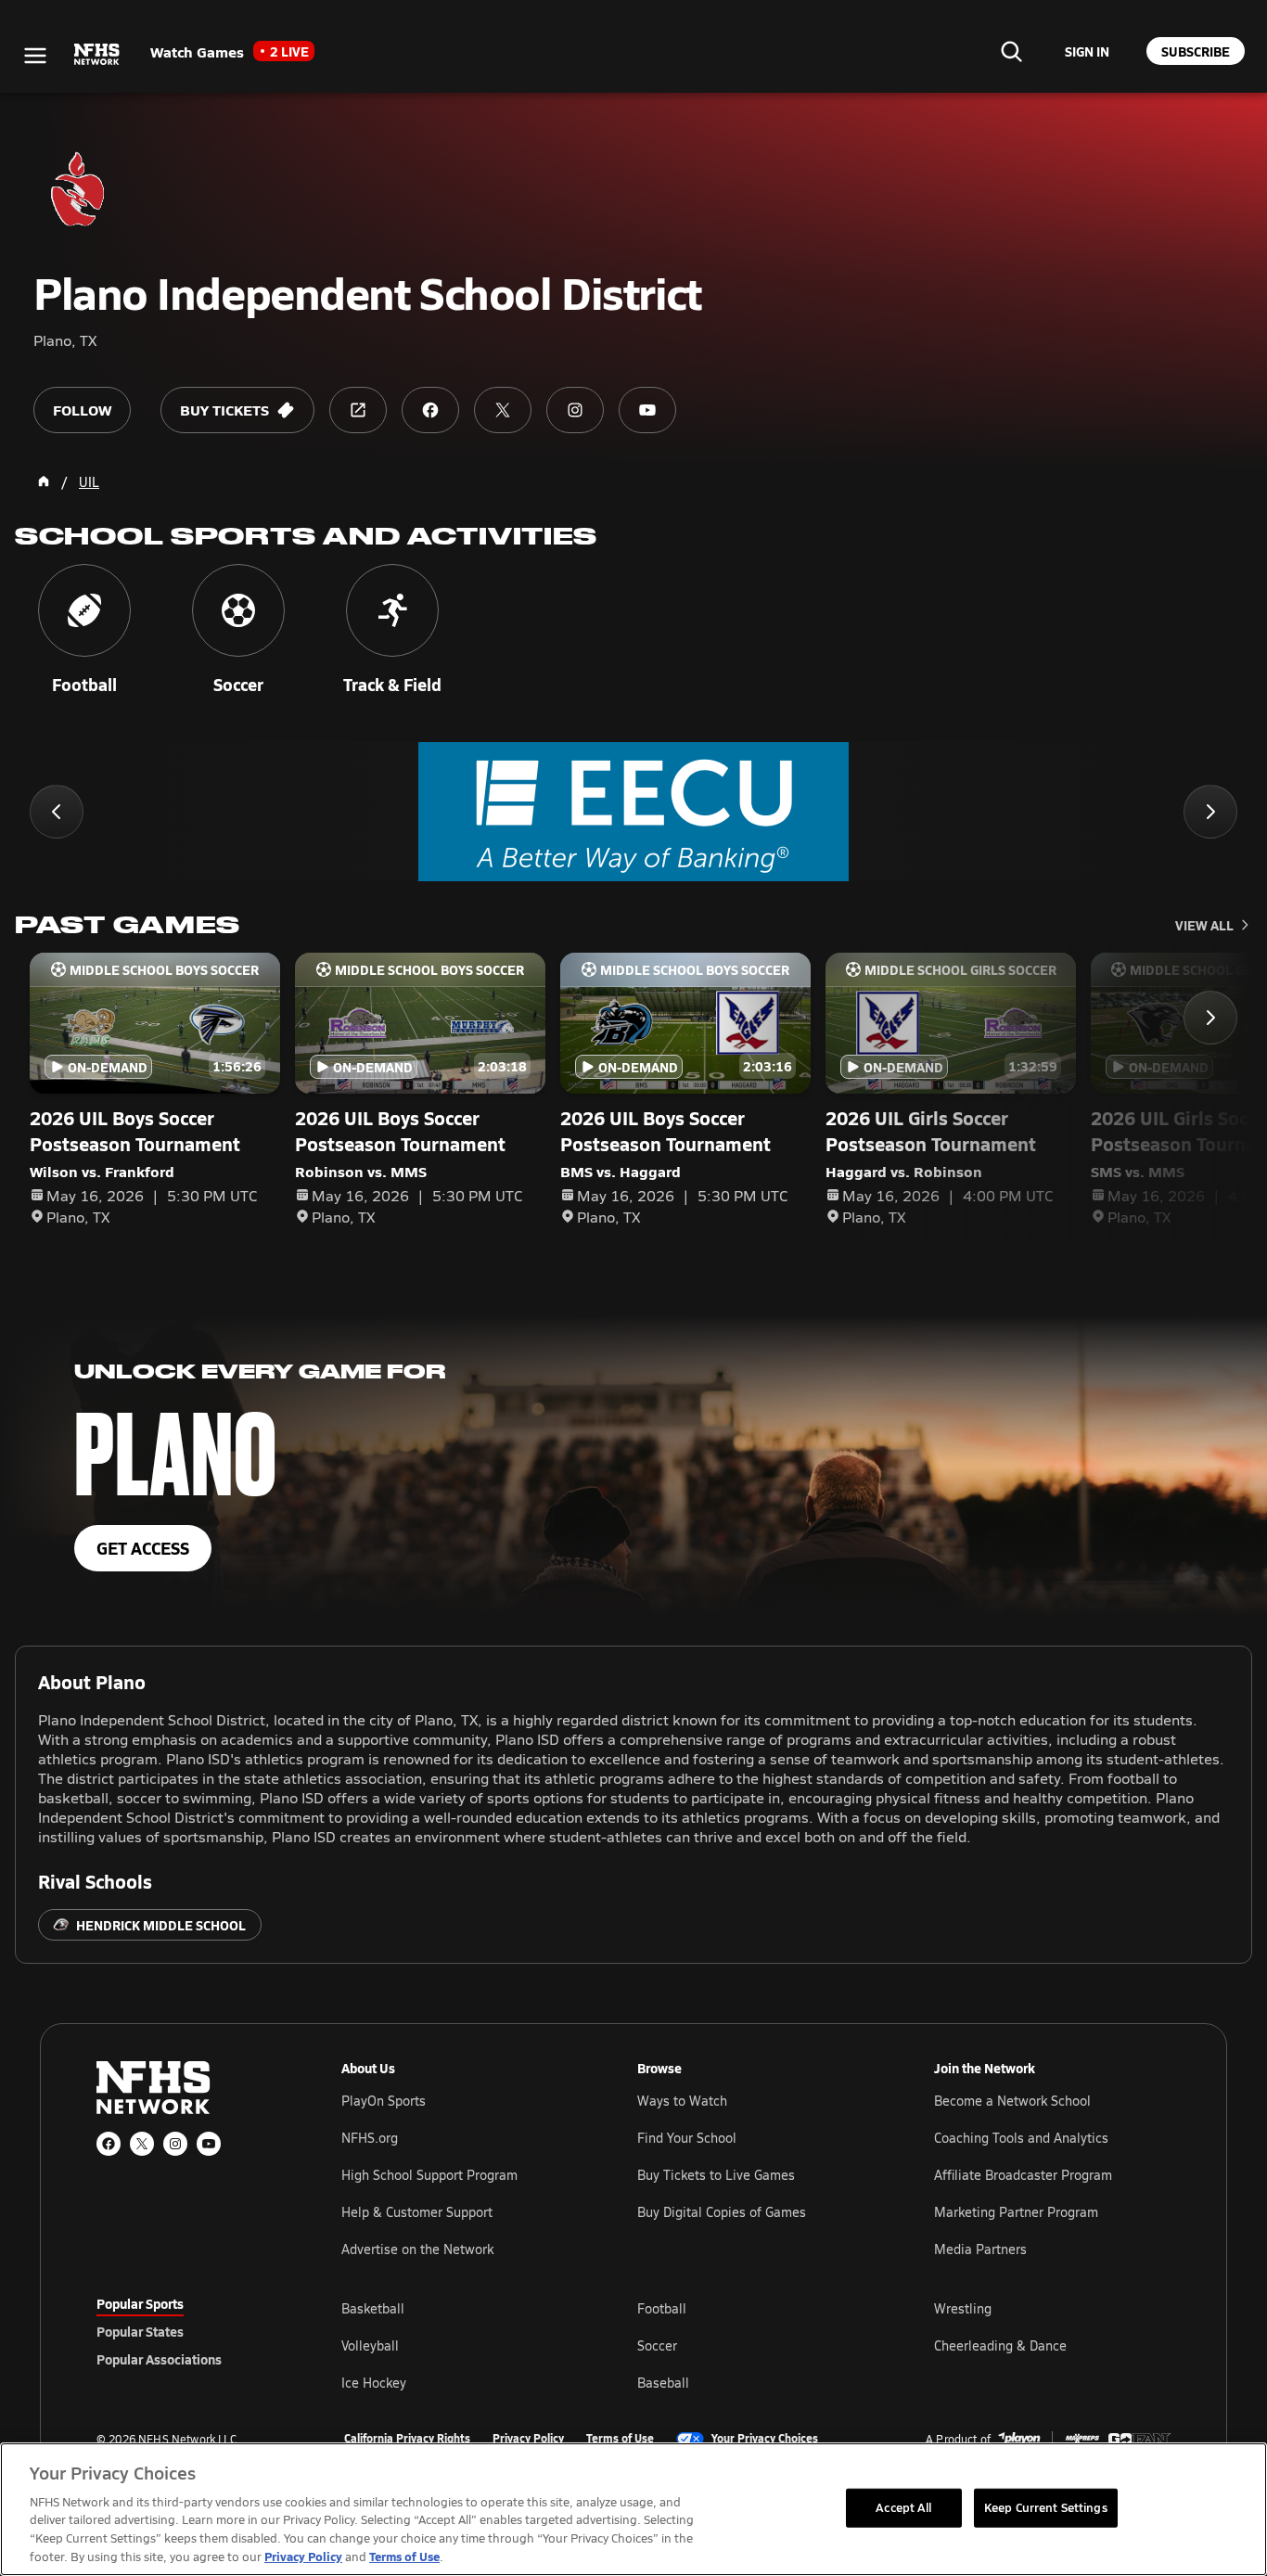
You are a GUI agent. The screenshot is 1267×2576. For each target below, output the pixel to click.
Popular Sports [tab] (140, 2303)
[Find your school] (1011, 51)
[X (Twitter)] (142, 2144)
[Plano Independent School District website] (358, 410)
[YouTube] (209, 2144)
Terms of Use (620, 2439)
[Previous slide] (57, 812)
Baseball (663, 2383)
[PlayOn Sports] (1019, 2439)
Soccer (657, 2345)
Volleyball (370, 2345)
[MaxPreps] (1082, 2439)
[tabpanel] (756, 2345)
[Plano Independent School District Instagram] (575, 410)
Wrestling (963, 2308)
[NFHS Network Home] (97, 55)
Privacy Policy (528, 2439)
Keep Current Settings (1046, 2507)
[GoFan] (1139, 2439)
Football (662, 2308)
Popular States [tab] (140, 2331)
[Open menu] (35, 56)
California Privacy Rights (407, 2439)
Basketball (373, 2308)
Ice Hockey (374, 2383)
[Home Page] (44, 481)
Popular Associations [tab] (159, 2359)
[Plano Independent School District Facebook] (430, 410)
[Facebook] (109, 2144)
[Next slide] (1210, 812)
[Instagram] (175, 2144)
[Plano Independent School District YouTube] (647, 410)
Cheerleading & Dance (1000, 2345)
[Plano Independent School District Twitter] (503, 410)
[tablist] (189, 2331)
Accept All (903, 2507)
